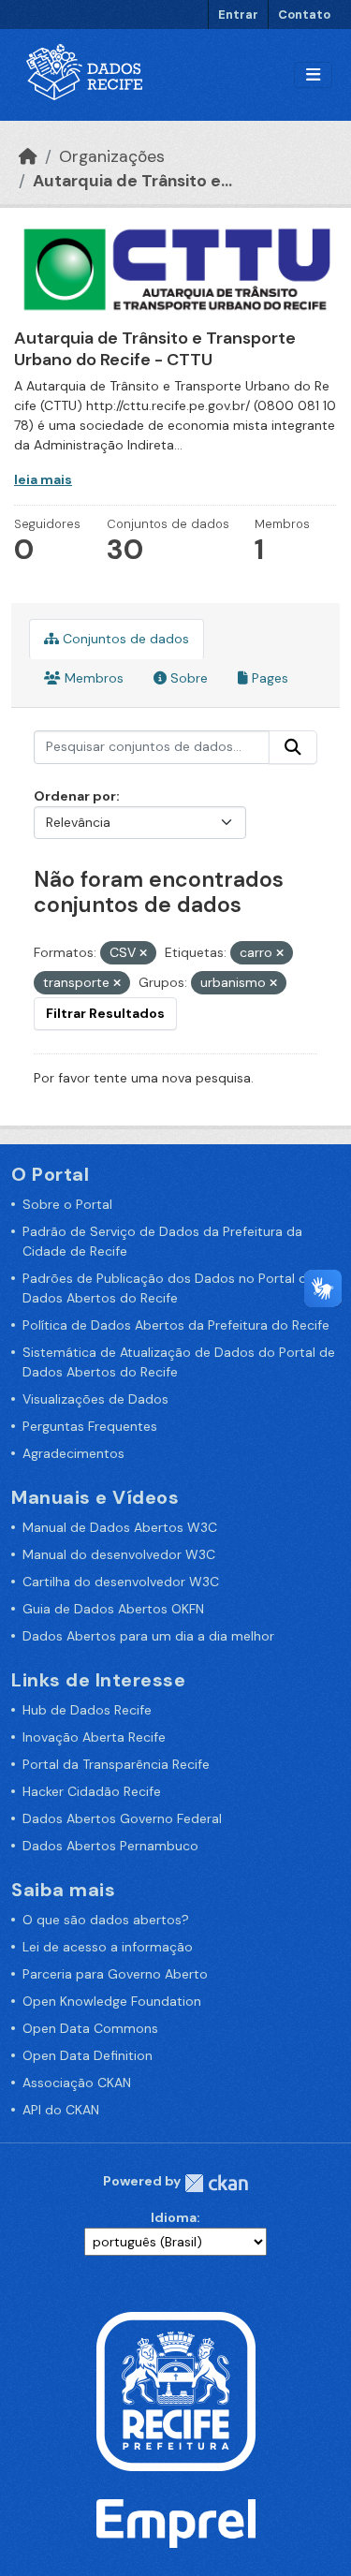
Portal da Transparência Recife (116, 1764)
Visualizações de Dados (95, 1399)
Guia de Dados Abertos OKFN (113, 1609)
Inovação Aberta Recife (94, 1737)
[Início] (28, 156)
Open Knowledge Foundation (112, 2001)
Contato (304, 15)
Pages (268, 678)
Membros (92, 678)
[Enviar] (293, 747)
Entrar (238, 15)
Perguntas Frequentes (90, 1426)
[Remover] (143, 953)
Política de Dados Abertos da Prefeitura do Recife (176, 1325)
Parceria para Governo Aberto (115, 1974)
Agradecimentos (73, 1453)
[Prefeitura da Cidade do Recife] (176, 2391)
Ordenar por (75, 796)
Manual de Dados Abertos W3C (120, 1527)
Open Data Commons (90, 2028)
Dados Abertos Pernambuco (110, 1846)
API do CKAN (61, 2110)
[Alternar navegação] (313, 75)
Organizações (112, 156)
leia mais (43, 479)
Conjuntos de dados (124, 639)
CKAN (216, 2183)
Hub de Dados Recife (87, 1710)
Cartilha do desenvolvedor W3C (121, 1582)
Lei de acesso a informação (108, 1947)
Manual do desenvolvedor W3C (119, 1554)
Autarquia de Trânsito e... (132, 181)
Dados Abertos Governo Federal (122, 1818)
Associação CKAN (77, 2083)
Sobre (187, 678)
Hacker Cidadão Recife (92, 1791)
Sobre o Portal (67, 1204)
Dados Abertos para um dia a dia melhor (148, 1636)
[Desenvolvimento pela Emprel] (176, 2523)
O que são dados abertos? (106, 1920)
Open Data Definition (88, 2055)
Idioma (174, 2217)
